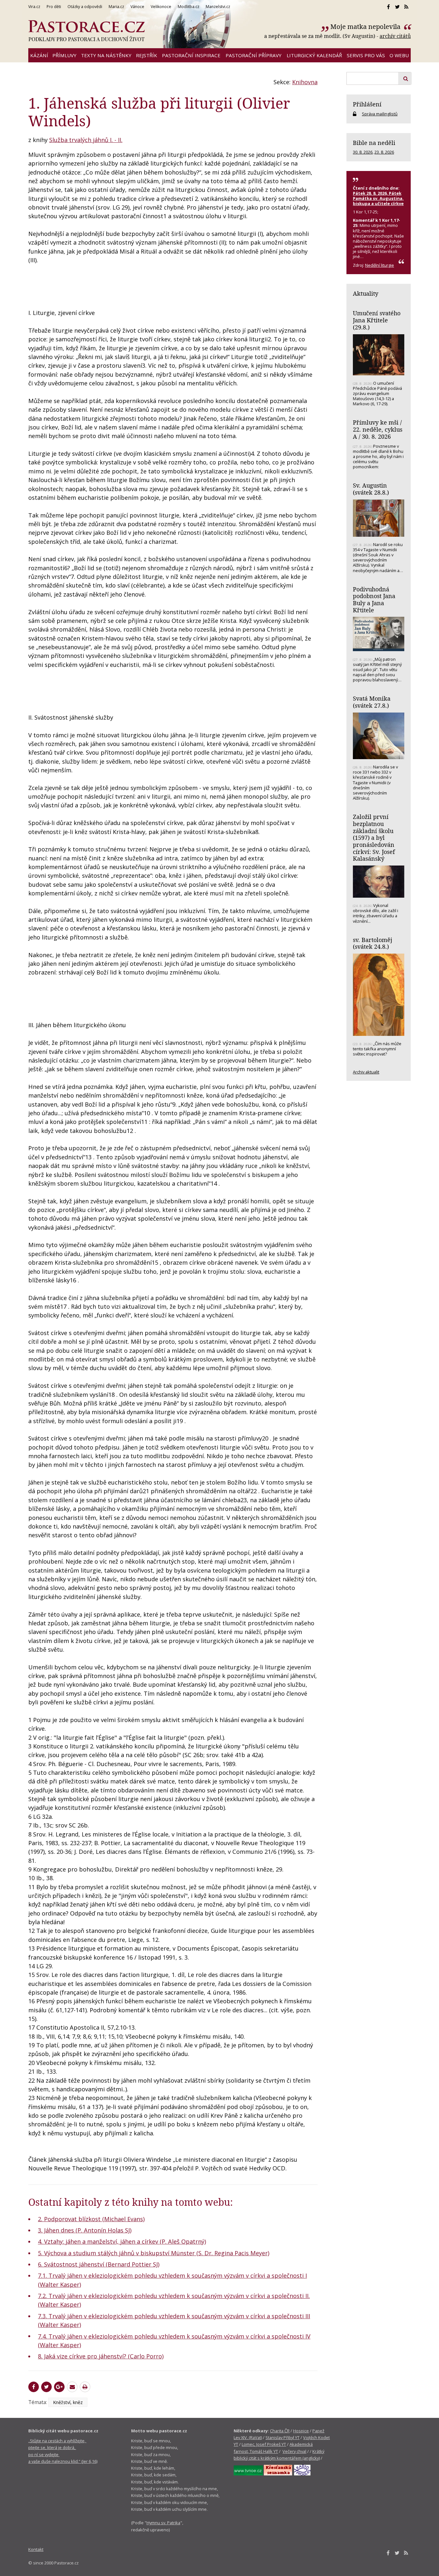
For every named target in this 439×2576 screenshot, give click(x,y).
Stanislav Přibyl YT (282, 2437)
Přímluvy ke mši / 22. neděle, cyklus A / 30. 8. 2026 (378, 429)
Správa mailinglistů (380, 114)
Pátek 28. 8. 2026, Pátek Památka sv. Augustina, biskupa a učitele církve (378, 198)
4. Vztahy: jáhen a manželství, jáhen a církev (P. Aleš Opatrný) (122, 2241)
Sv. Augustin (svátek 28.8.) (371, 489)
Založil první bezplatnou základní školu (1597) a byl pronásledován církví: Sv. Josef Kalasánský (374, 838)
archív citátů (395, 36)
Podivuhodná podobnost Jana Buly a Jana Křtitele (374, 600)
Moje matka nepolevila (366, 27)
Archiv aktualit (366, 1072)
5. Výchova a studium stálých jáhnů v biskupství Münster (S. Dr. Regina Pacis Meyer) (154, 2253)
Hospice (301, 2431)
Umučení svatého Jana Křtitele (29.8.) (377, 320)
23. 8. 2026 (384, 152)
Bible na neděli (374, 143)
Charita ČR (280, 2431)
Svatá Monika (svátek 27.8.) (372, 702)
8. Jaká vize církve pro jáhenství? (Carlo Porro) (101, 2356)
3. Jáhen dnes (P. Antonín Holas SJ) (85, 2230)
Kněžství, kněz (68, 2402)
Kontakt (36, 2549)
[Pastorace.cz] (86, 31)
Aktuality (366, 293)
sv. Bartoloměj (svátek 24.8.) (372, 943)
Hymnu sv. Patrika (163, 2523)
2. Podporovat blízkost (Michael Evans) (91, 2219)
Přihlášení (367, 104)
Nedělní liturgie (380, 265)
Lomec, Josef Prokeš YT (264, 2444)
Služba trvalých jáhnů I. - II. (86, 140)
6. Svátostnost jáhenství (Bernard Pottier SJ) (99, 2264)
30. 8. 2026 (363, 152)
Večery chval (294, 2451)
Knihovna (305, 82)
